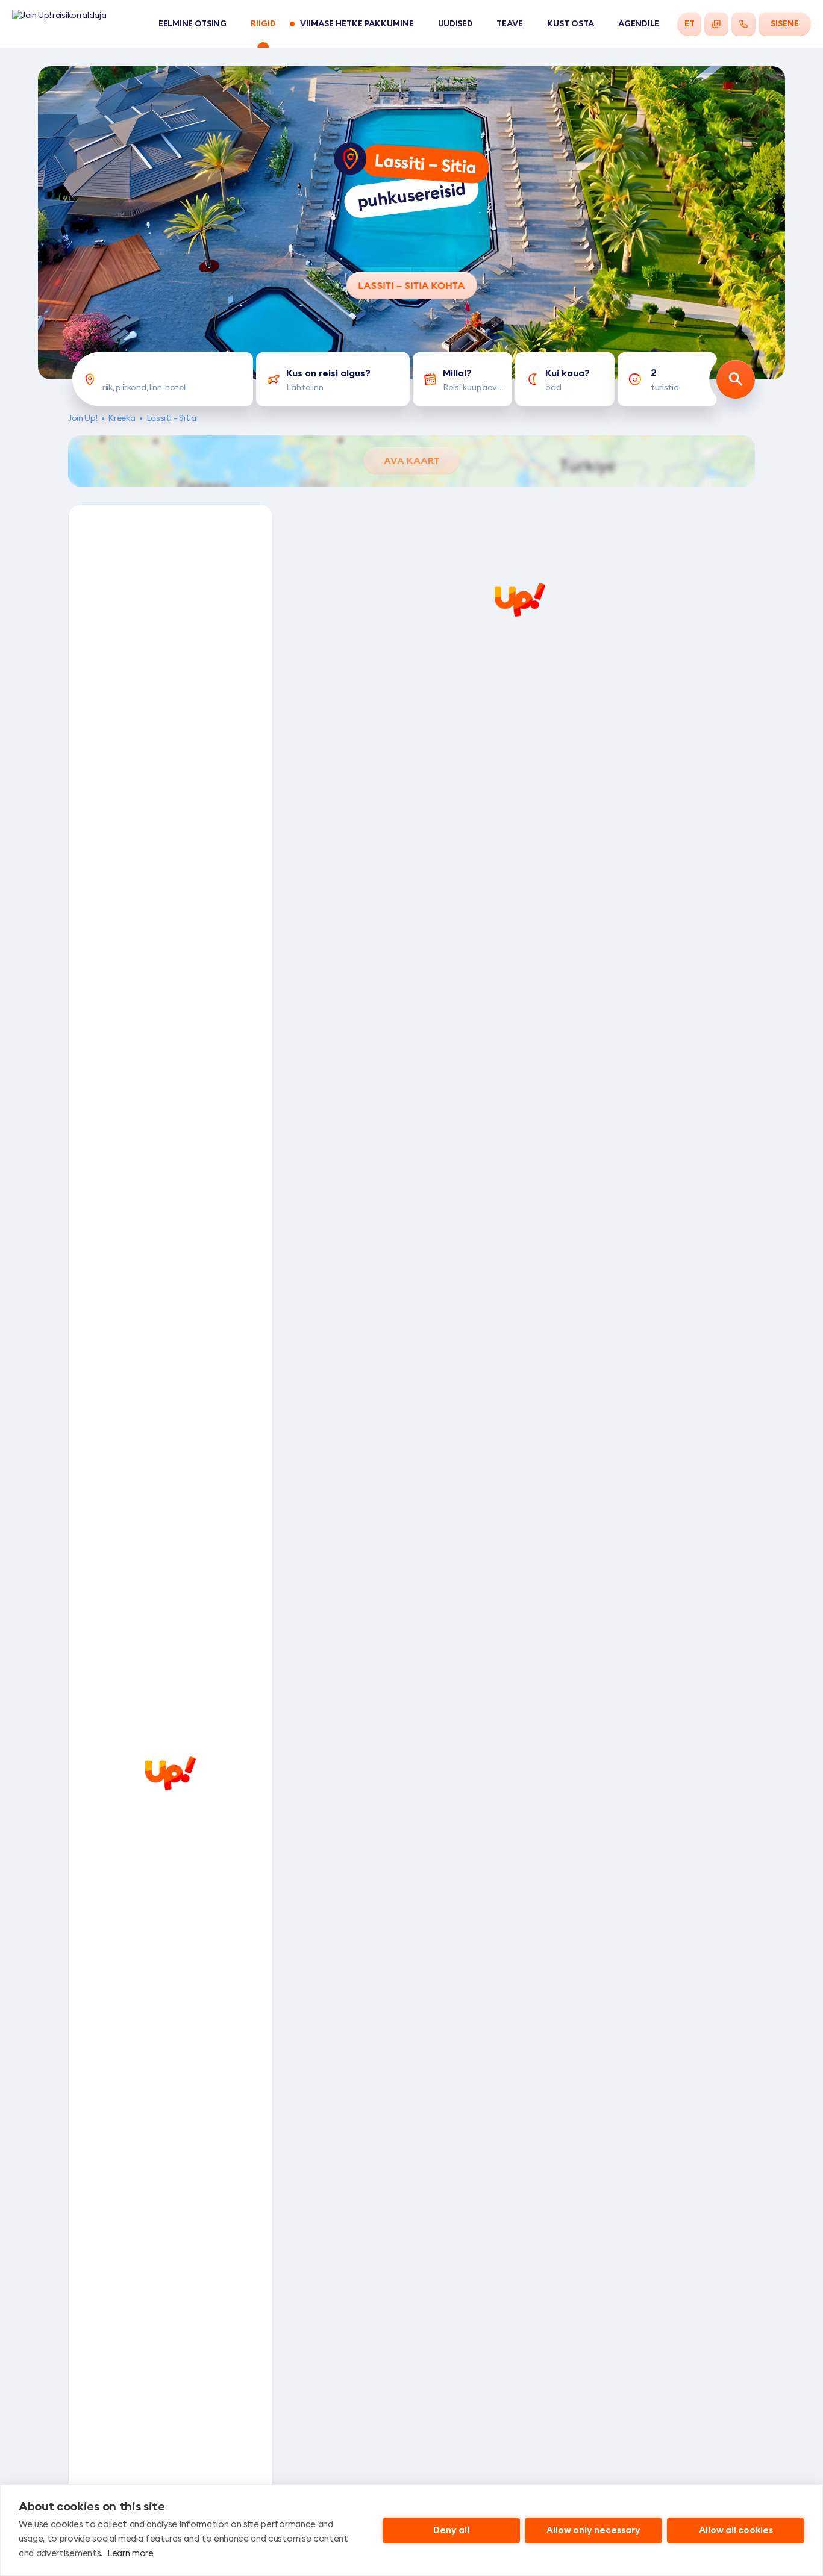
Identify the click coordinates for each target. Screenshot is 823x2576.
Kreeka (121, 418)
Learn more (130, 2553)
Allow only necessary (593, 2530)
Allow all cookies (736, 2530)
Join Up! (83, 418)
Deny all (451, 2530)
